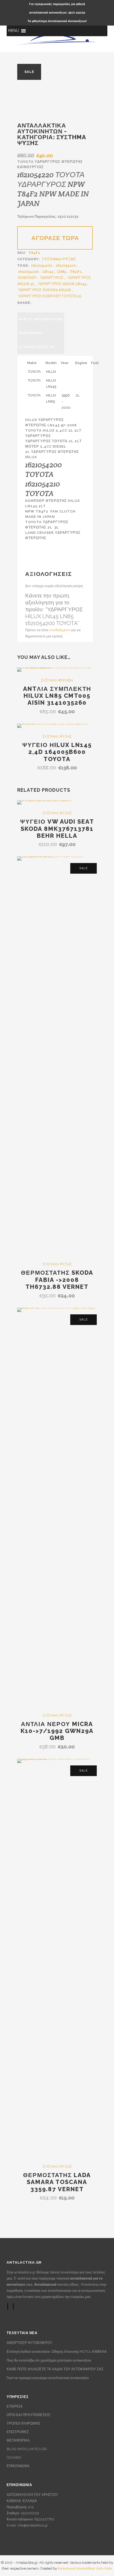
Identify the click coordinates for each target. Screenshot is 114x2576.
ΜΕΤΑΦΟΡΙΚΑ (18, 2440)
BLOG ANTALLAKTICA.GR (27, 2449)
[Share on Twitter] (41, 302)
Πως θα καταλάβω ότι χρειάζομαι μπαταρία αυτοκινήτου (49, 2360)
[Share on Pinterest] (62, 302)
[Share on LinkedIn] (51, 302)
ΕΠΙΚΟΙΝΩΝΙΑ (18, 2466)
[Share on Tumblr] (56, 302)
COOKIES (14, 2457)
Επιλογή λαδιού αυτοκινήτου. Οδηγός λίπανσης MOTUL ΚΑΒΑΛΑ (57, 2352)
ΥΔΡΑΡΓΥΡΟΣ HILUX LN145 (62, 284)
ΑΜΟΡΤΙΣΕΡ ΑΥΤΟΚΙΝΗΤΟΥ (30, 2343)
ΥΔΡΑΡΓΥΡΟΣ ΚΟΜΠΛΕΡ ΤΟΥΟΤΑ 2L (50, 296)
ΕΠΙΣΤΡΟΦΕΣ (18, 2432)
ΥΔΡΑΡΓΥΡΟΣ (52, 278)
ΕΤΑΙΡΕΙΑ (15, 2406)
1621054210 (66, 265)
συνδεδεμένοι (60, 630)
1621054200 (41, 265)
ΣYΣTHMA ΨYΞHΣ (59, 259)
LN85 (62, 271)
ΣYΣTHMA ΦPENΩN (57, 680)
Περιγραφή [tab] (30, 333)
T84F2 (76, 271)
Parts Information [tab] (41, 319)
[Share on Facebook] (35, 302)
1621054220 (28, 271)
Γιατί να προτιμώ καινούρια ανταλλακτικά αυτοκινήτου (48, 2378)
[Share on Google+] (46, 302)
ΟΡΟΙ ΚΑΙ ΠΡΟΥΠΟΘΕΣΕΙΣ (28, 2415)
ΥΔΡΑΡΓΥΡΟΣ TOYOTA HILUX (45, 290)
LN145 (48, 271)
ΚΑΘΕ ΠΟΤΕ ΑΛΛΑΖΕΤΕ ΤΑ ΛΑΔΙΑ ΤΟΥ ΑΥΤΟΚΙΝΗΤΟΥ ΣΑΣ (55, 2369)
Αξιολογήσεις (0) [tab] (37, 347)
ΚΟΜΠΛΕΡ (27, 278)
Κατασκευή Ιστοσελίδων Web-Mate (85, 2568)
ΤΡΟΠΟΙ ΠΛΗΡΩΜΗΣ (23, 2423)
